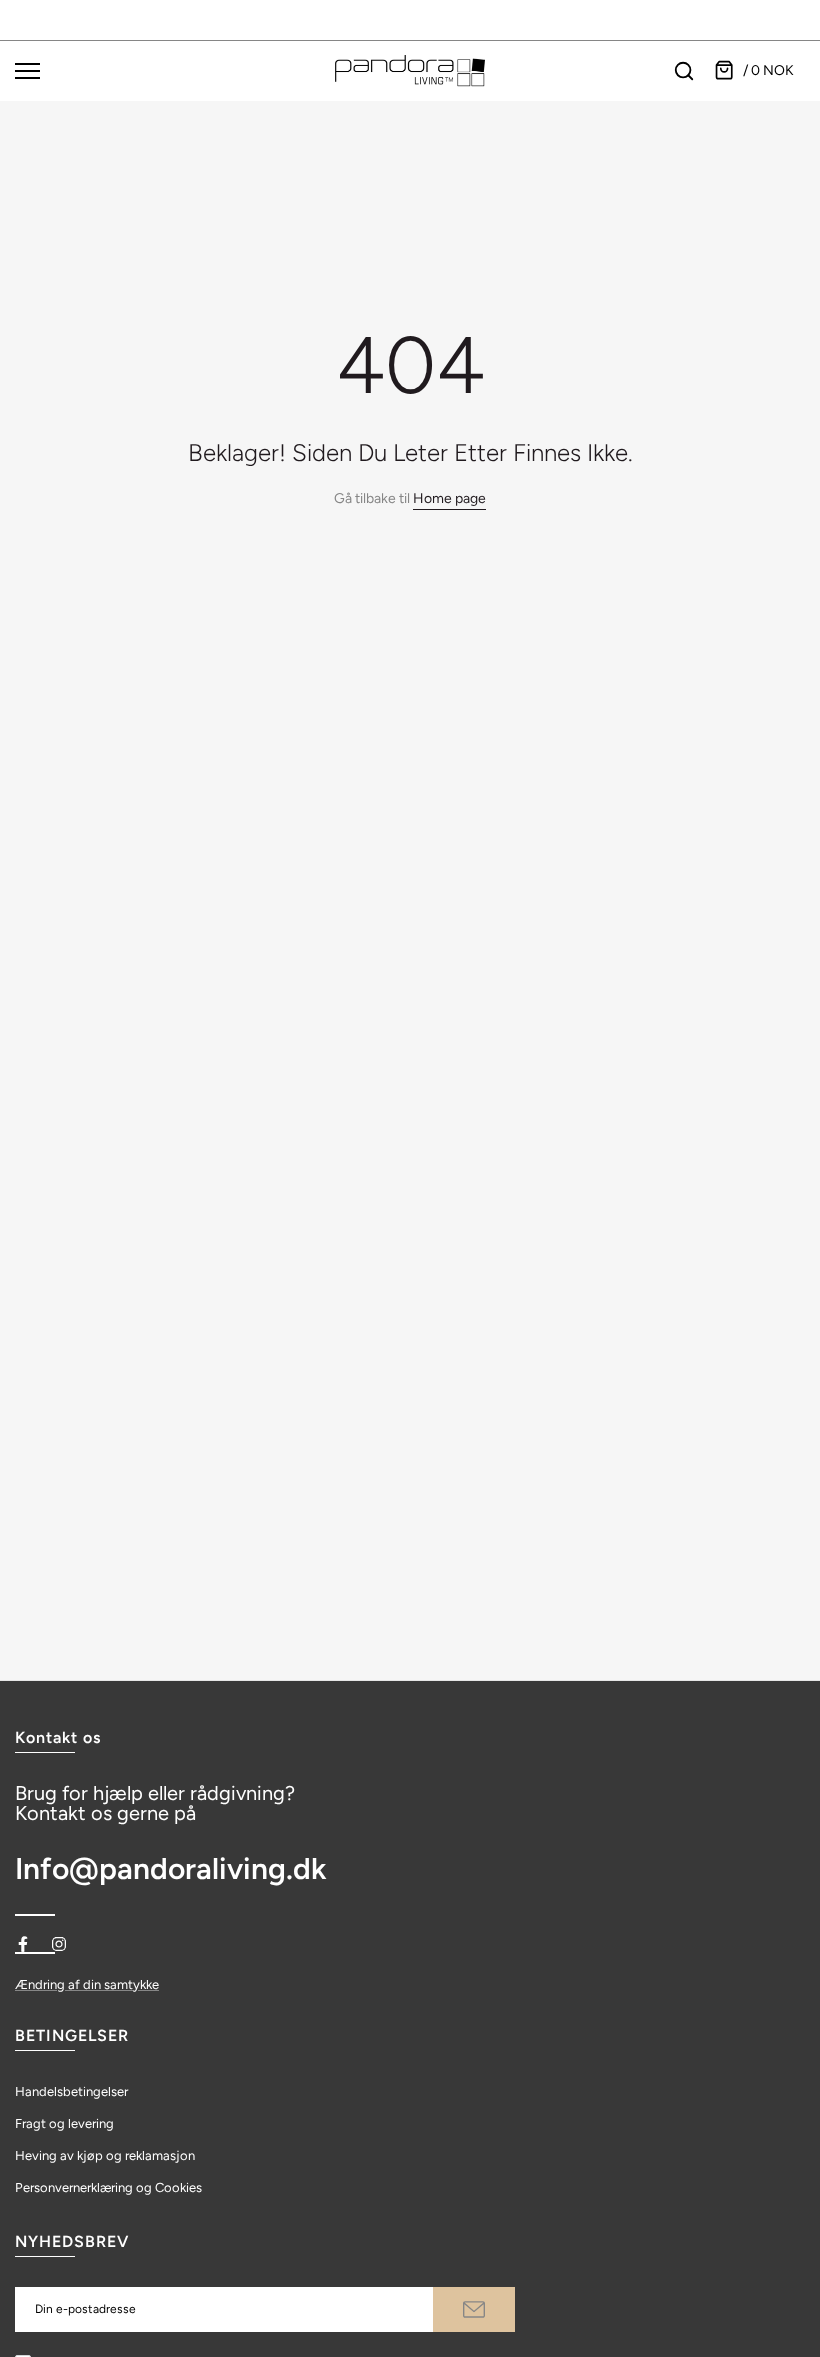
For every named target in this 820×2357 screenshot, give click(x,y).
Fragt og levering (64, 2123)
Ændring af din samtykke (87, 1984)
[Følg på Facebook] (23, 1944)
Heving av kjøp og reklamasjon (105, 2155)
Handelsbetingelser (71, 2091)
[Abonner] (474, 2309)
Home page (449, 498)
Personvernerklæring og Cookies (108, 2187)
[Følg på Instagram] (59, 1944)
